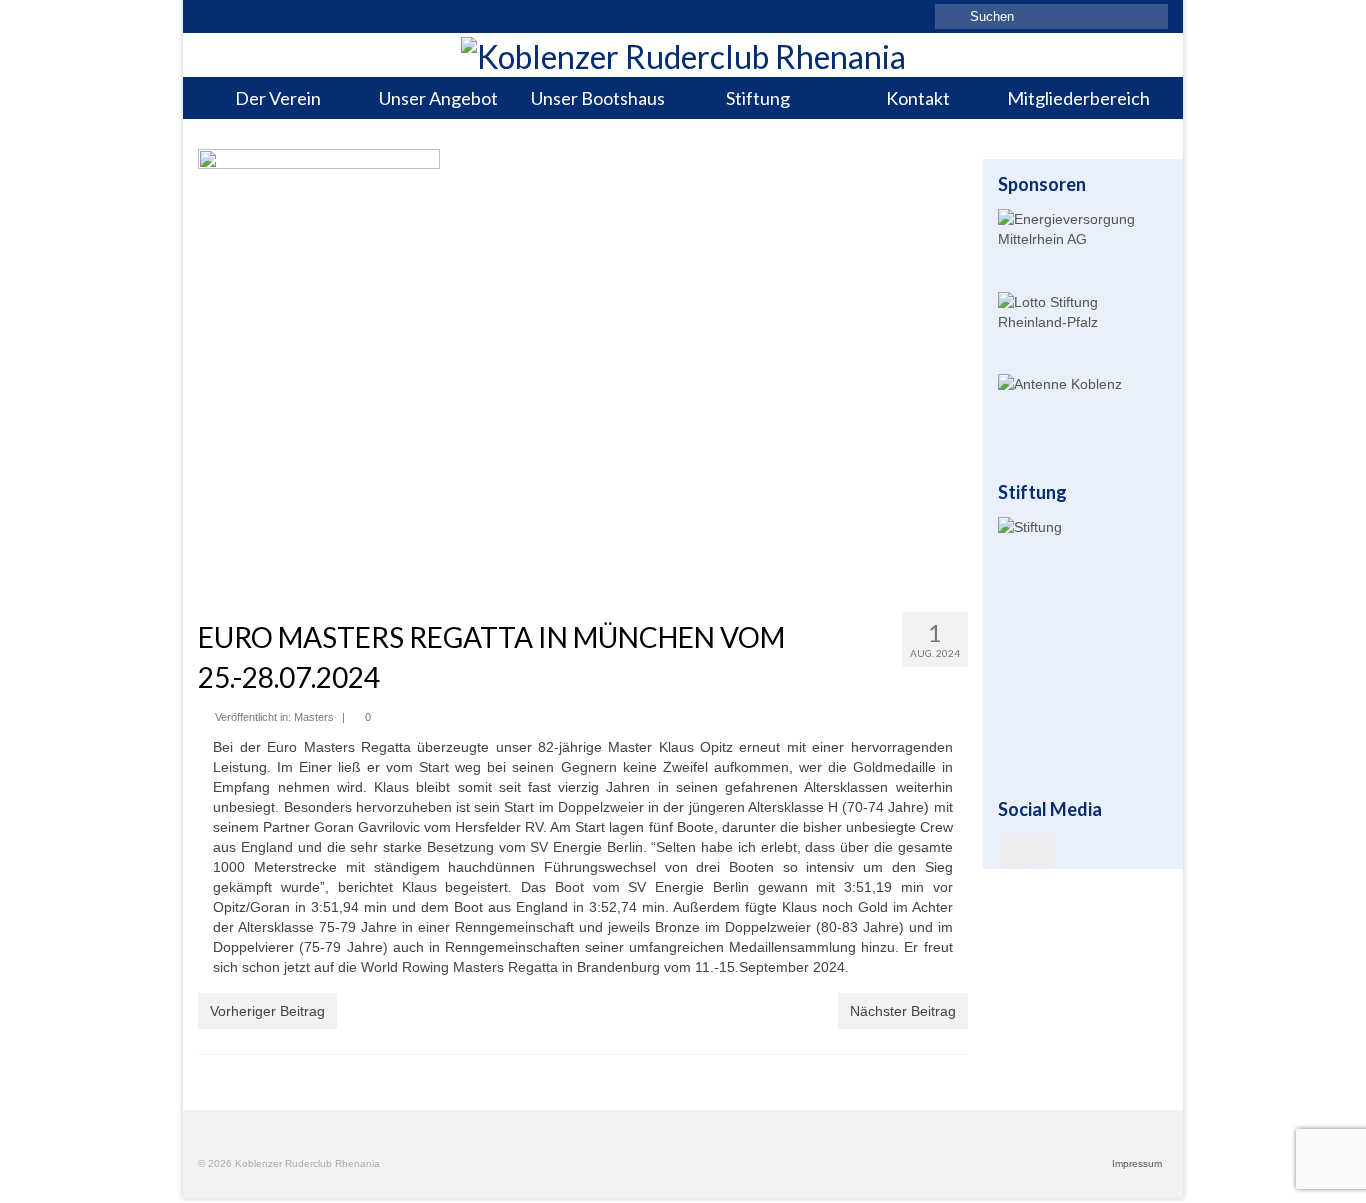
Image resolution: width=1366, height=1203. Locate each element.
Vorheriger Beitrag (267, 1011)
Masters (314, 717)
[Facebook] (1013, 849)
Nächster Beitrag (903, 1011)
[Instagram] (1041, 849)
